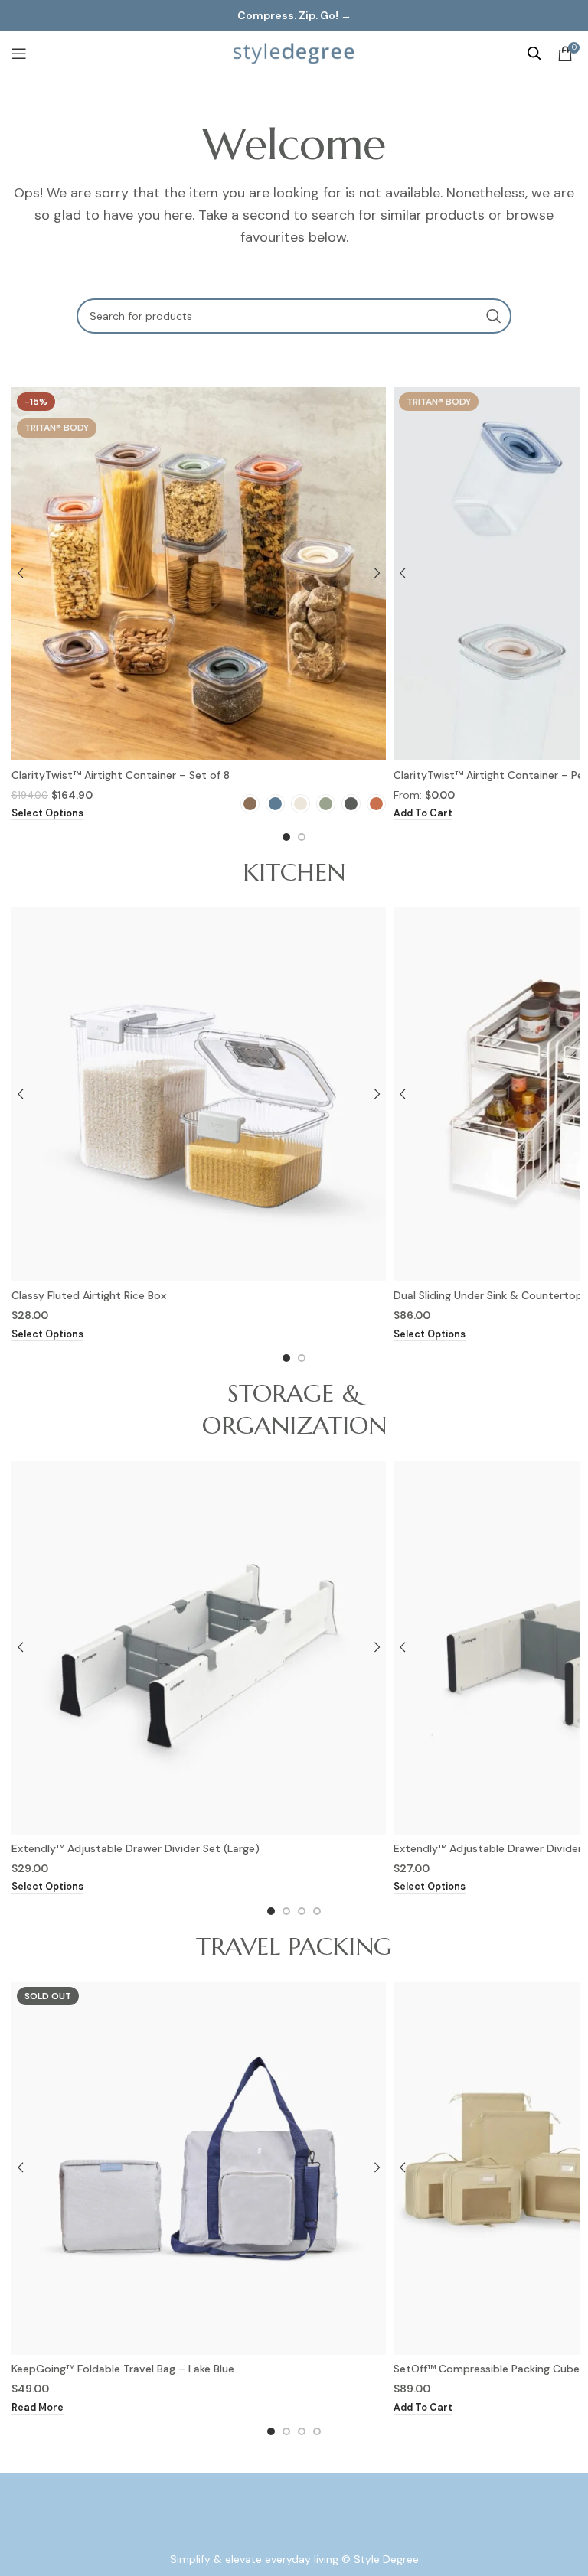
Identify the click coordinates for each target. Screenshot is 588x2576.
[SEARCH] (494, 316)
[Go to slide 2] (302, 837)
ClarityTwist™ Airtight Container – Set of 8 (121, 775)
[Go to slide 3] (302, 1911)
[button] (423, 814)
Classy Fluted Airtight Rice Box (89, 1295)
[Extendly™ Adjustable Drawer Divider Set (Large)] (199, 1648)
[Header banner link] (294, 15)
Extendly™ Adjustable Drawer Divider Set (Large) (136, 1848)
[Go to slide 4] (317, 1911)
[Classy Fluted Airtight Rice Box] (199, 1094)
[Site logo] (294, 53)
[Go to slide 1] (286, 837)
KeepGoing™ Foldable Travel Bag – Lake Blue (123, 2369)
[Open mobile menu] (19, 54)
